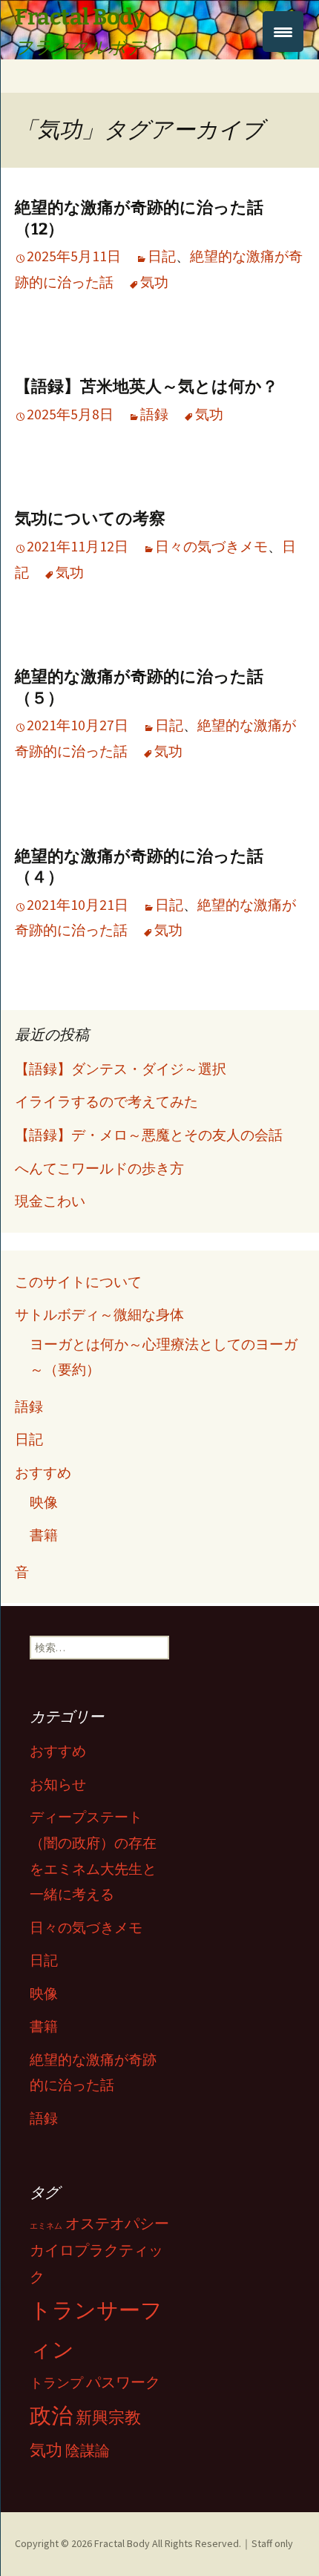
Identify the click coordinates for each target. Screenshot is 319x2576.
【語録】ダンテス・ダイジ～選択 (121, 1069)
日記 (162, 256)
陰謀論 (88, 2451)
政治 (51, 2415)
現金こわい (50, 1201)
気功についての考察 (90, 518)
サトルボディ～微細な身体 (99, 1314)
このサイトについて (78, 1282)
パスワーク (123, 2382)
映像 (44, 1502)
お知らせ (58, 1784)
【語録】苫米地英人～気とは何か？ (147, 386)
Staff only (272, 2543)
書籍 (44, 1535)
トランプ (56, 2383)
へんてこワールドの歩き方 (99, 1168)
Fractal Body (122, 2543)
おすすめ (43, 1472)
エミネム (46, 2226)
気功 (154, 282)
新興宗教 (108, 2417)
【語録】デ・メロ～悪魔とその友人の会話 (149, 1135)
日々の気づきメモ (211, 546)
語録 (154, 414)
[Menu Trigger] (283, 32)
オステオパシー (117, 2223)
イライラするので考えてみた (106, 1101)
